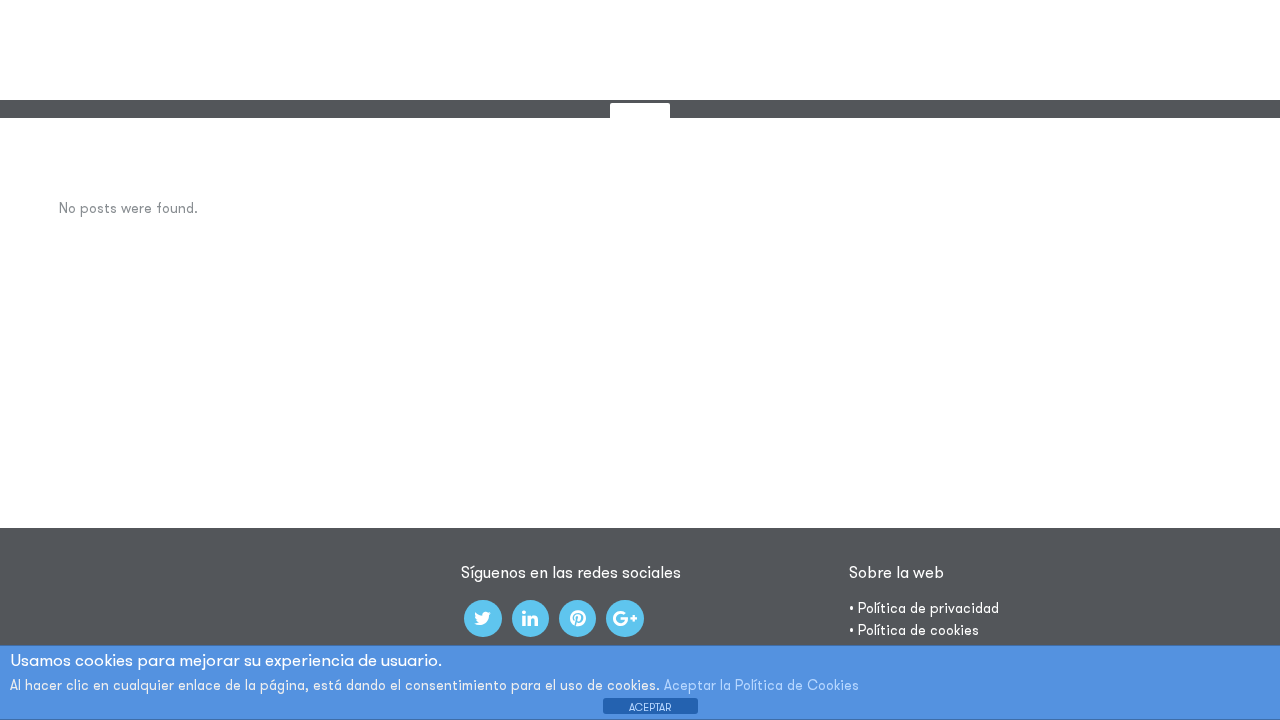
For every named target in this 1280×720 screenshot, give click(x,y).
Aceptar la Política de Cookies (761, 685)
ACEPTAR (650, 707)
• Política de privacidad (924, 608)
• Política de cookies (914, 630)
